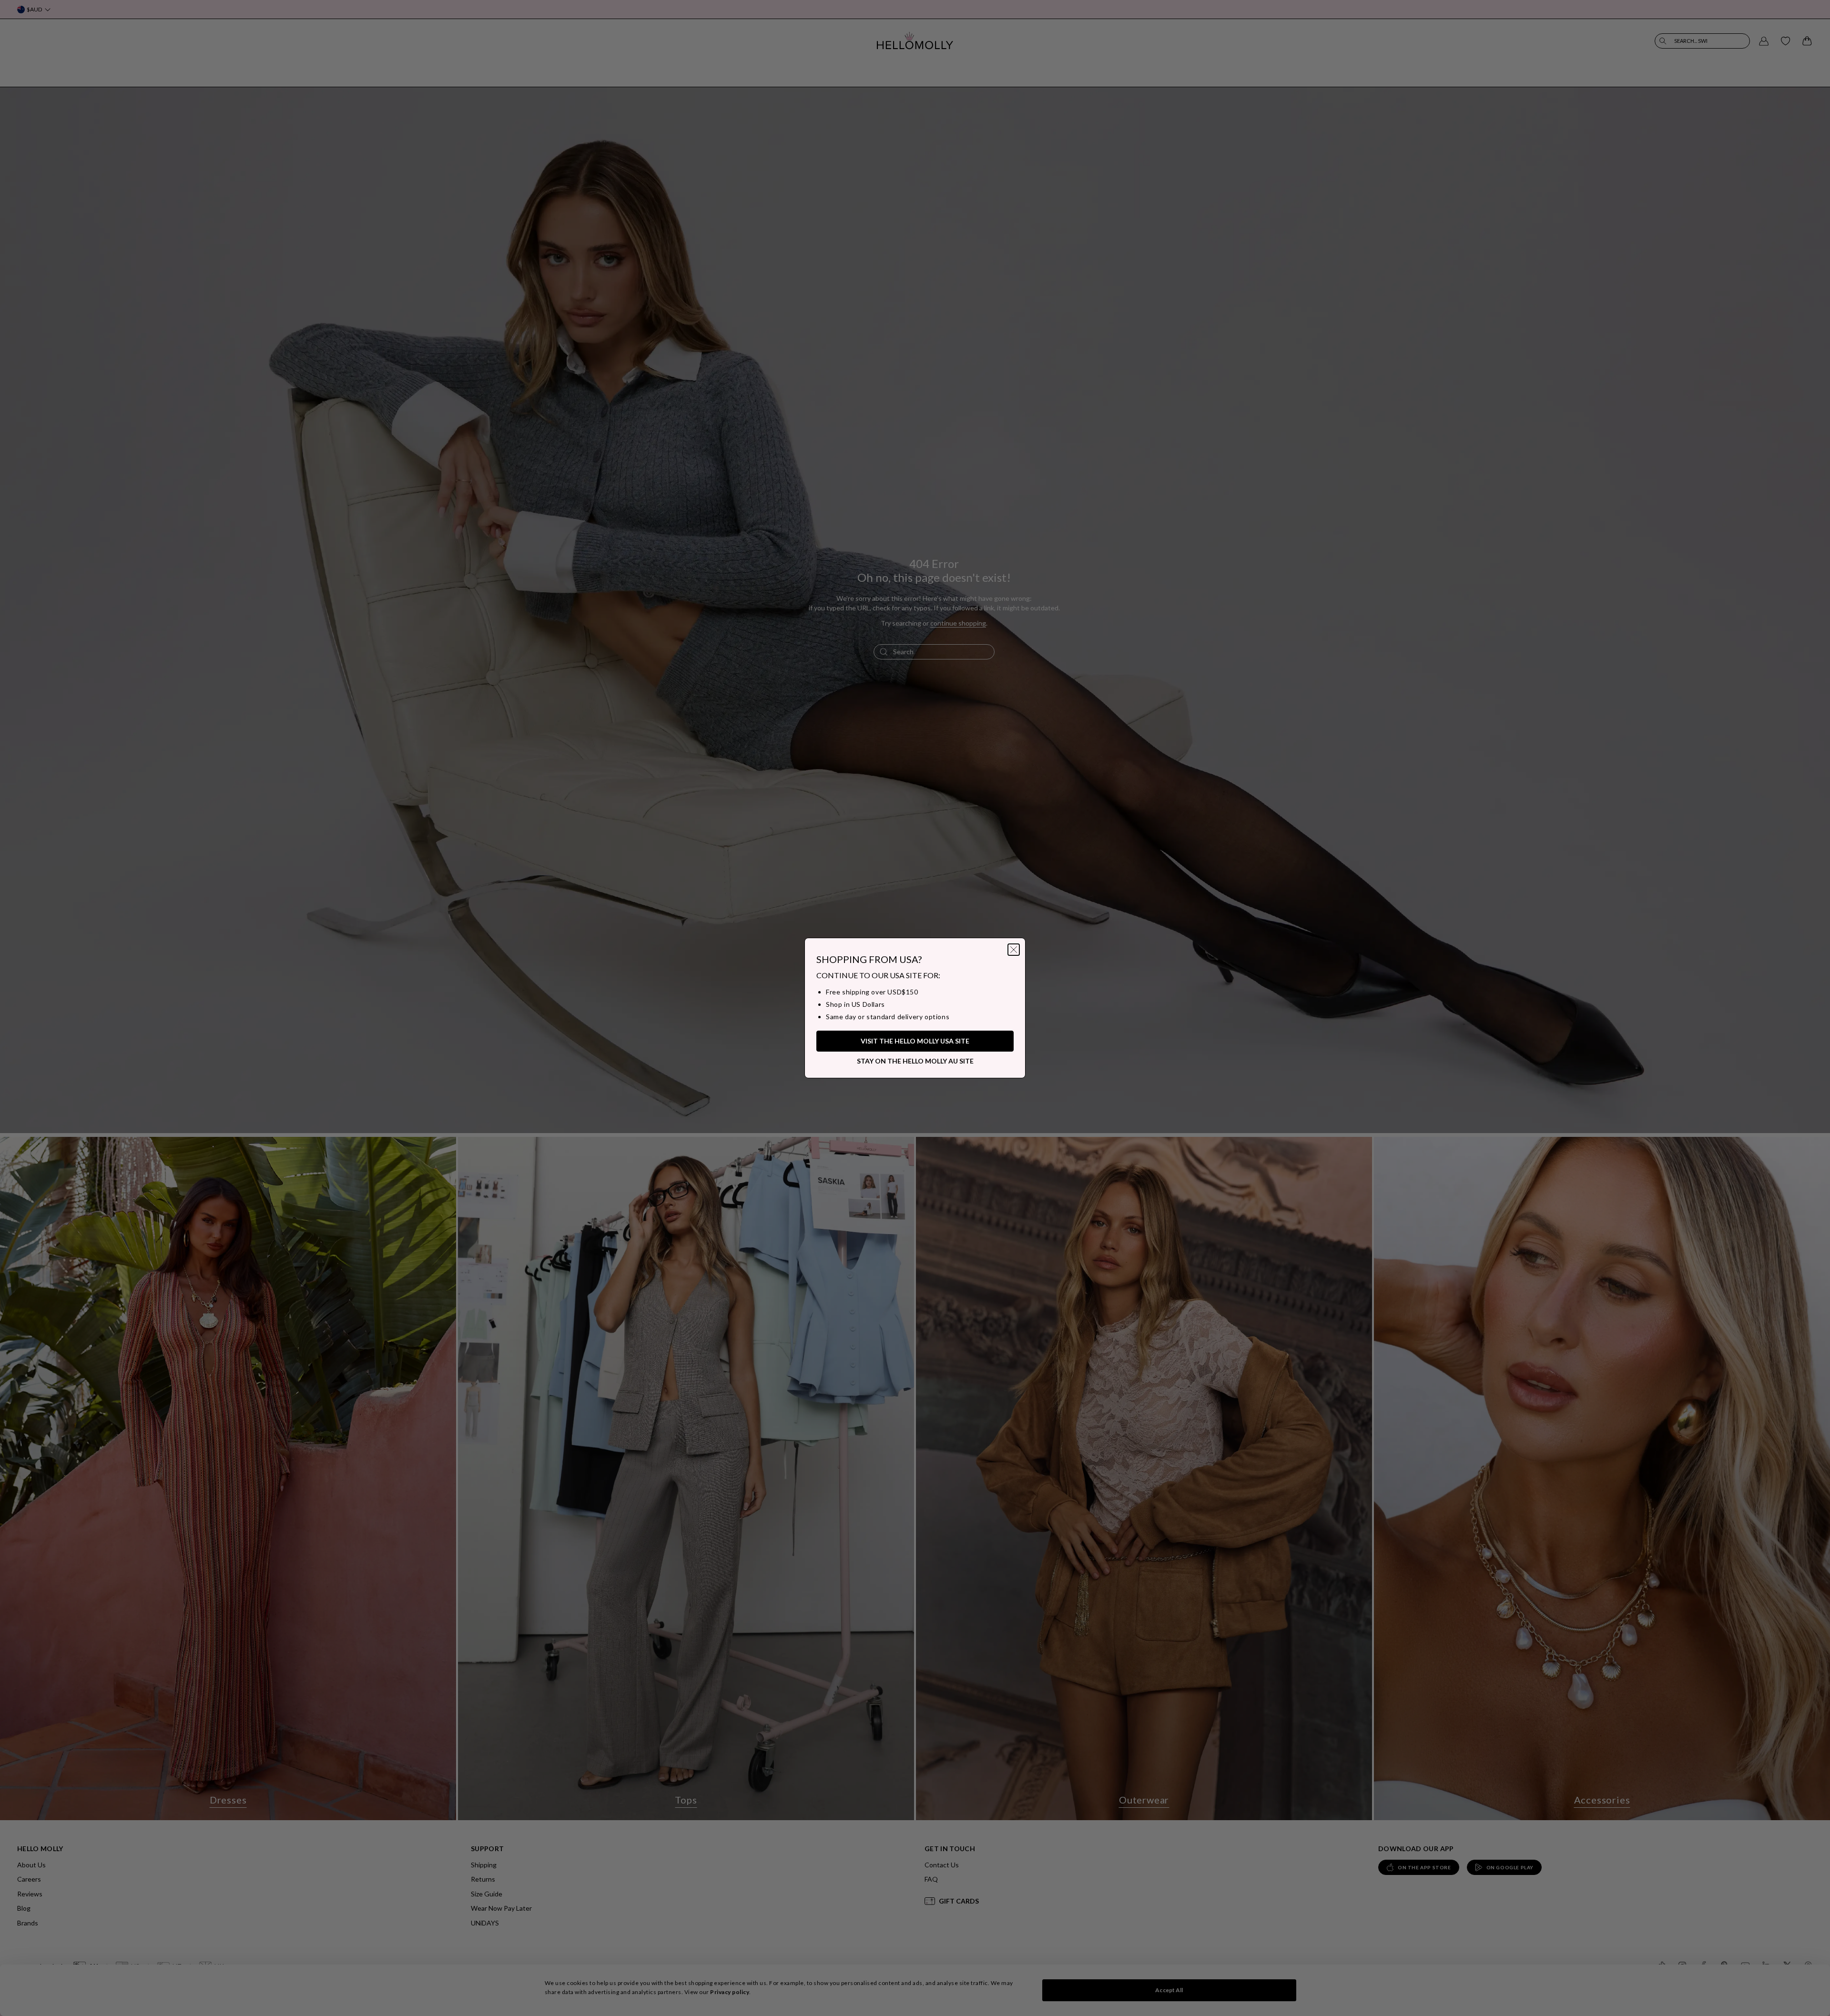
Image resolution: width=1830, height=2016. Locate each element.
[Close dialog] (1014, 950)
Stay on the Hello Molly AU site (915, 1061)
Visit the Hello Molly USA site (915, 1041)
